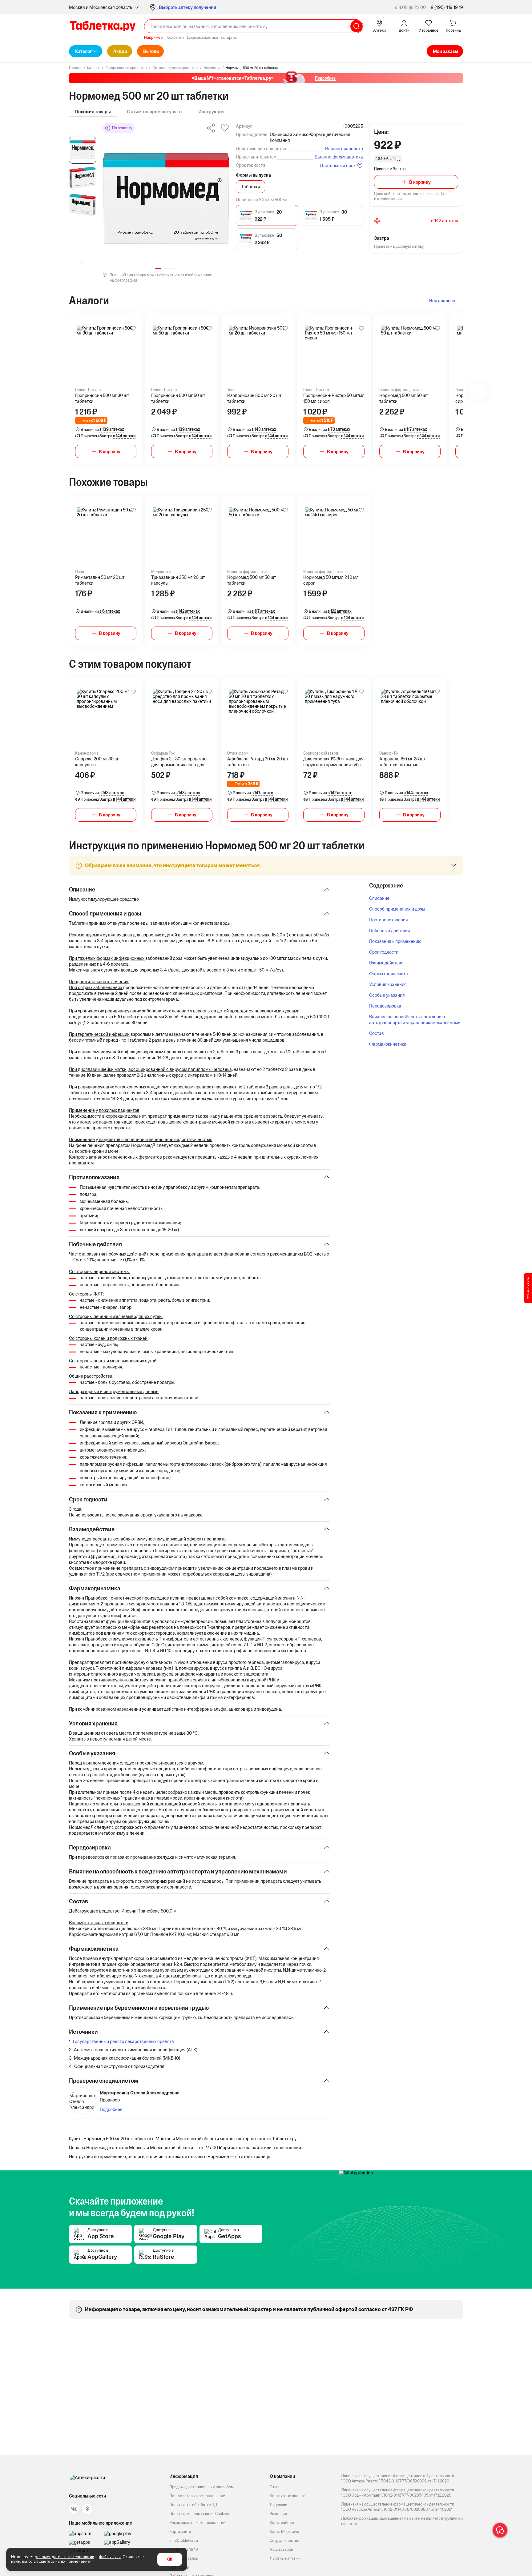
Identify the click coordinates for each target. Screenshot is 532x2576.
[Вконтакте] (74, 2509)
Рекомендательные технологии (197, 2523)
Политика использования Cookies (199, 2514)
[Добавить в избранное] (133, 328)
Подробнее (111, 2109)
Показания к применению (395, 941)
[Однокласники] (87, 2509)
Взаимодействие (386, 963)
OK (170, 2560)
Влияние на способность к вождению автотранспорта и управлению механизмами (415, 1020)
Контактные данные (288, 2496)
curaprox (229, 37)
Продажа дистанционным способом (202, 2487)
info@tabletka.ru (184, 2540)
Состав (377, 1033)
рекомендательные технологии (64, 2557)
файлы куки (110, 2557)
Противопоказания (389, 920)
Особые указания (387, 995)
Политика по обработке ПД (193, 2505)
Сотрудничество (284, 2540)
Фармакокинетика (388, 1044)
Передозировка (385, 1006)
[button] (158, 268)
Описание (379, 898)
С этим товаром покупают (155, 112)
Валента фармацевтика (339, 157)
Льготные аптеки (285, 2558)
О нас (275, 2487)
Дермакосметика (202, 37)
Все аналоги (442, 300)
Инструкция (211, 112)
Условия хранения (388, 984)
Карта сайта (180, 2532)
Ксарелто (175, 37)
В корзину (420, 182)
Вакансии (278, 2514)
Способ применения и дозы (397, 909)
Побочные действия (390, 930)
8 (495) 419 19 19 (447, 7)
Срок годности (384, 952)
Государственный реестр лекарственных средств (123, 2041)
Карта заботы (282, 2523)
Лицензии (278, 2505)
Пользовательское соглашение (197, 2496)
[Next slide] (83, 263)
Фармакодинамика (389, 974)
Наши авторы (282, 2549)
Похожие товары (93, 112)
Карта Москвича (284, 2532)
